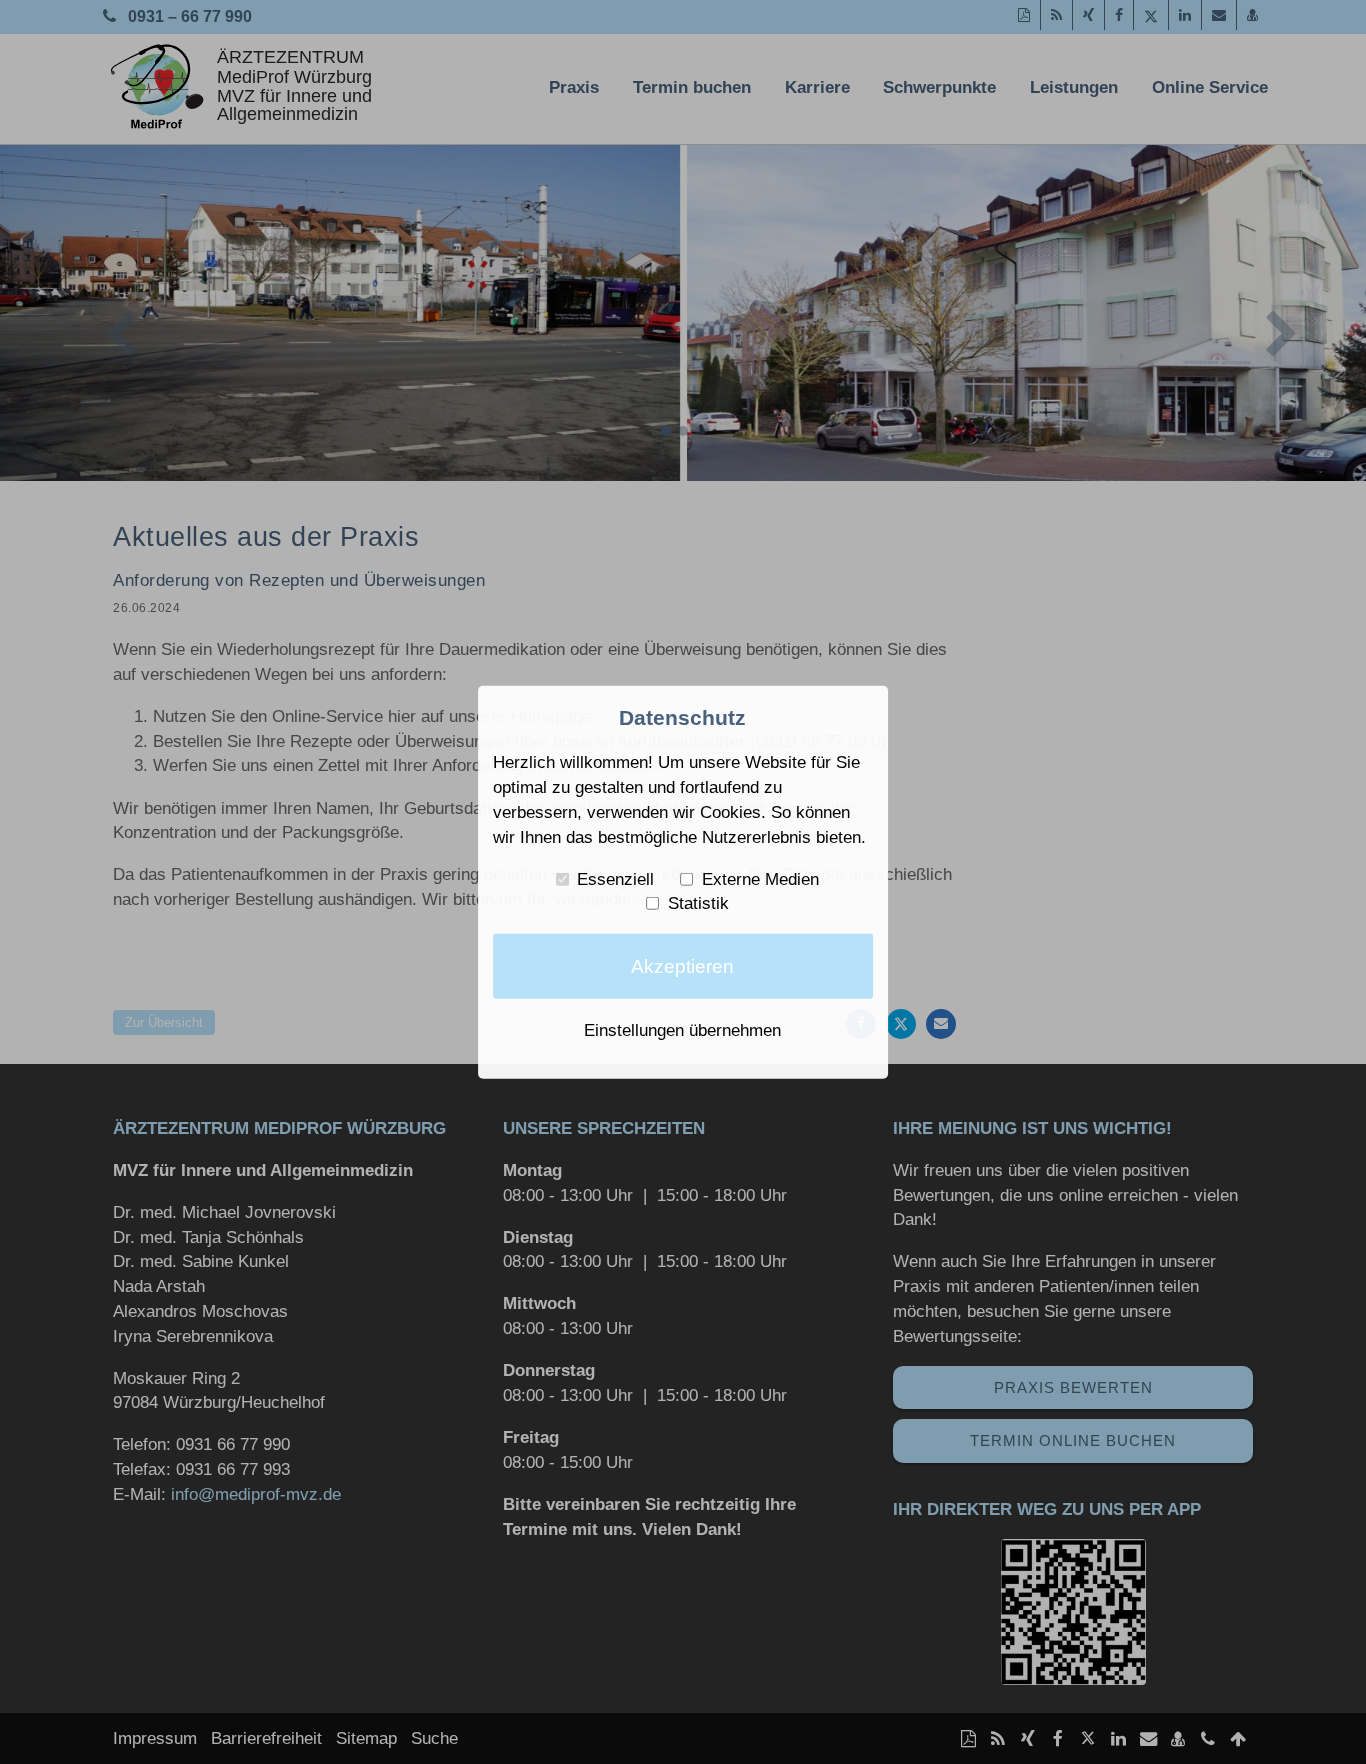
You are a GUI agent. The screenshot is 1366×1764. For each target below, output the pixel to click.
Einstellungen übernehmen (682, 1030)
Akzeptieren (682, 965)
